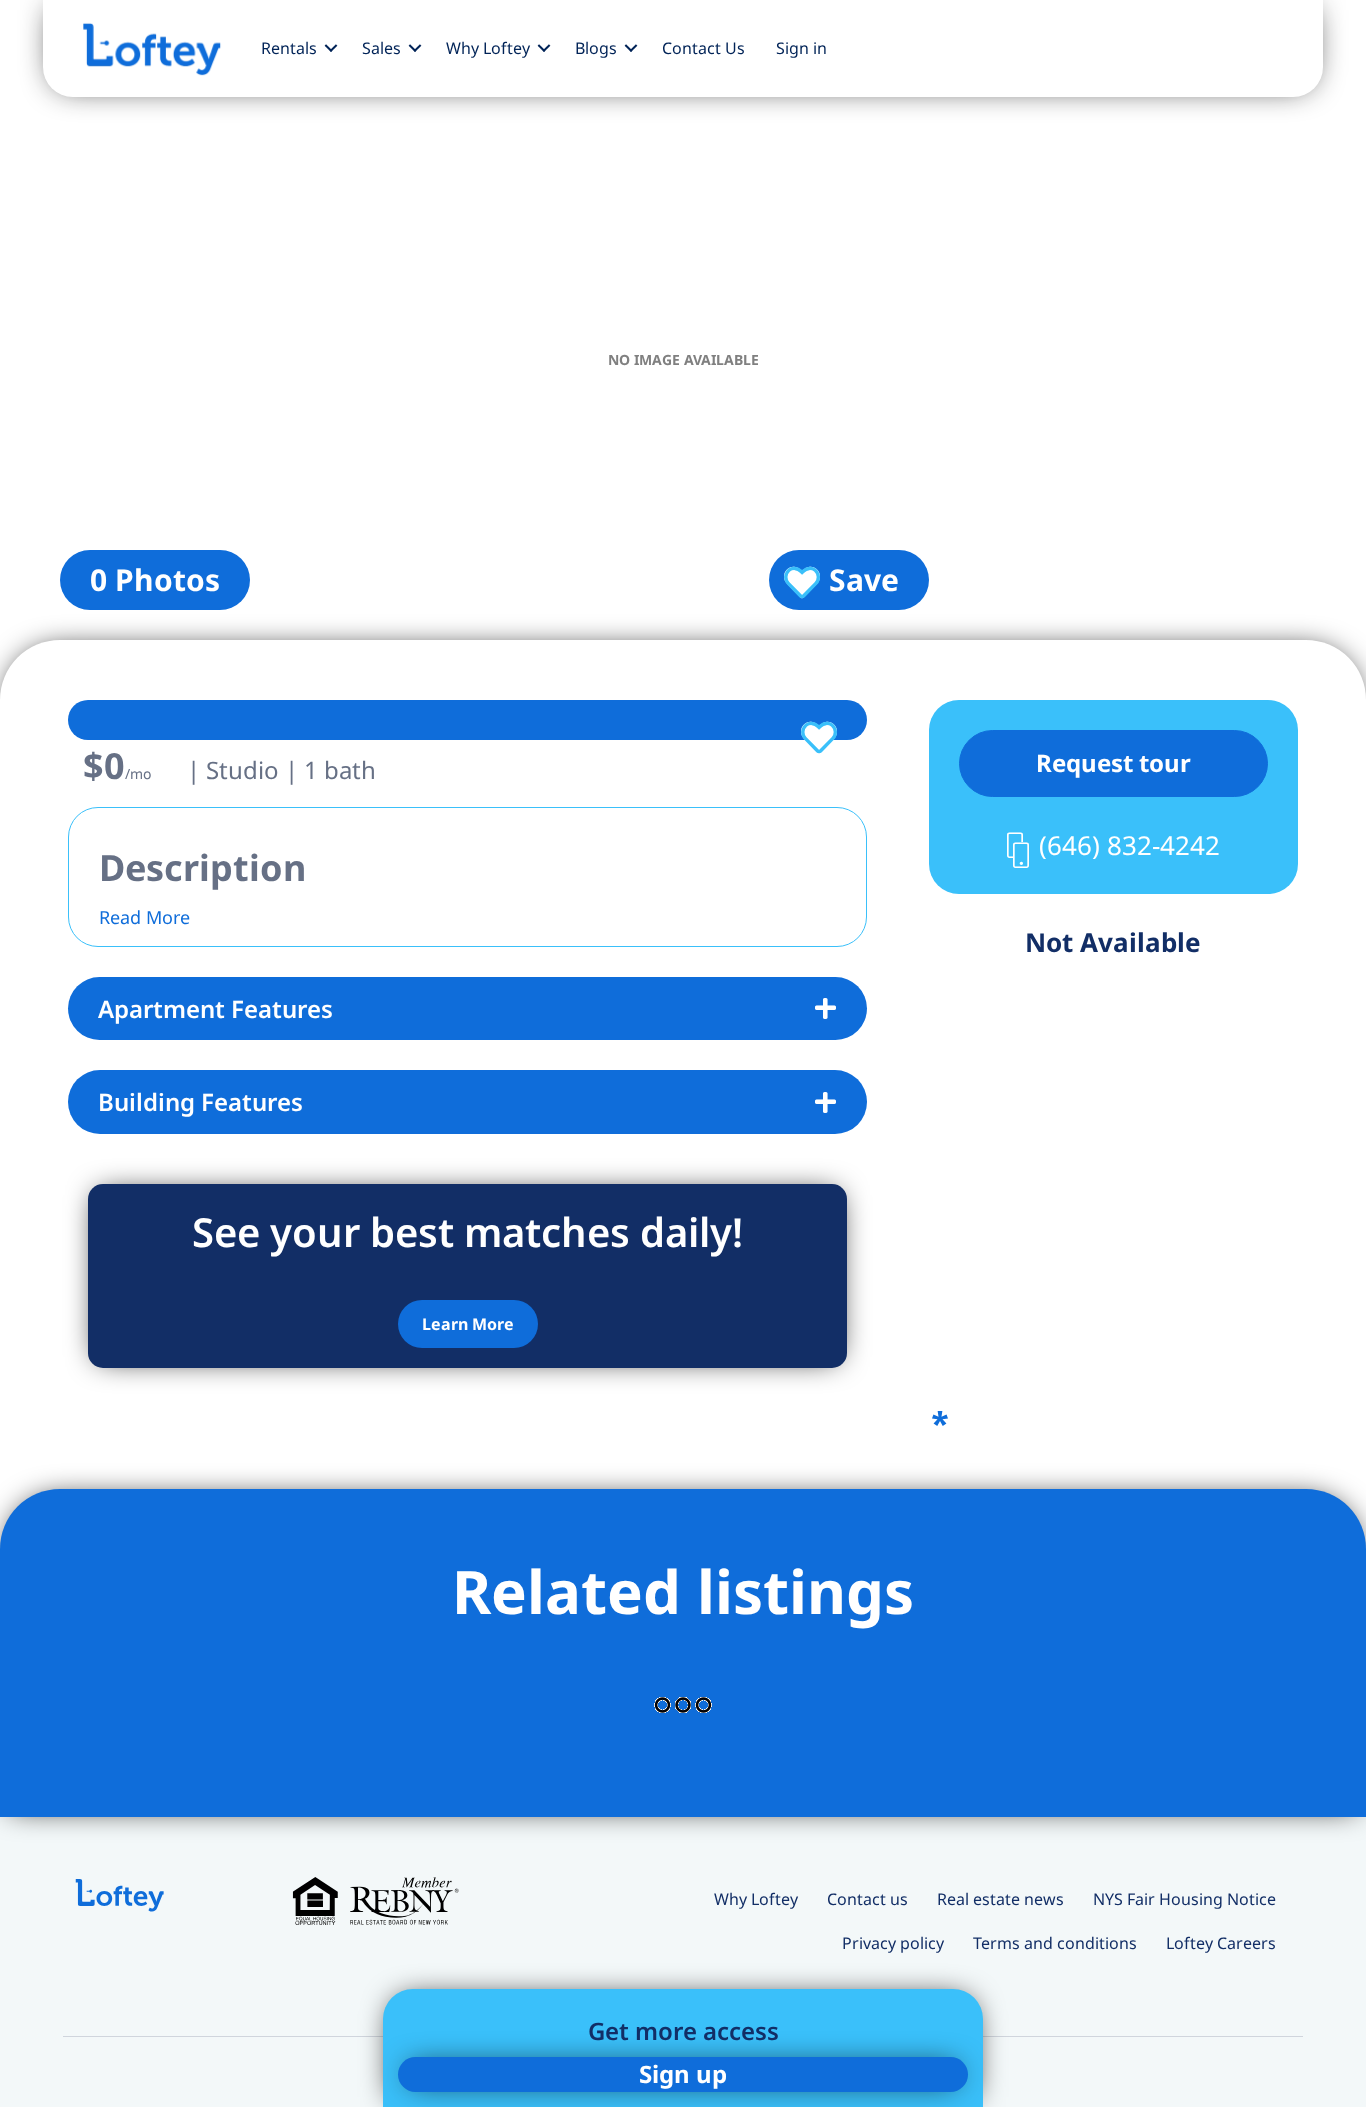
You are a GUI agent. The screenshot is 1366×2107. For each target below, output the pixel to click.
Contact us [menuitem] (867, 1899)
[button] (331, 48)
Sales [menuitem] (381, 48)
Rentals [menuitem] (289, 48)
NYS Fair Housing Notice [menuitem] (1184, 1899)
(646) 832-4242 (1129, 845)
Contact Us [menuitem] (703, 48)
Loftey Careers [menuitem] (1221, 1943)
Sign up (683, 2073)
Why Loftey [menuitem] (488, 48)
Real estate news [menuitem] (1000, 1899)
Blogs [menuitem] (596, 48)
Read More (144, 917)
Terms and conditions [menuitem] (1055, 1943)
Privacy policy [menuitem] (893, 1943)
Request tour (1113, 762)
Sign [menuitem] (801, 48)
